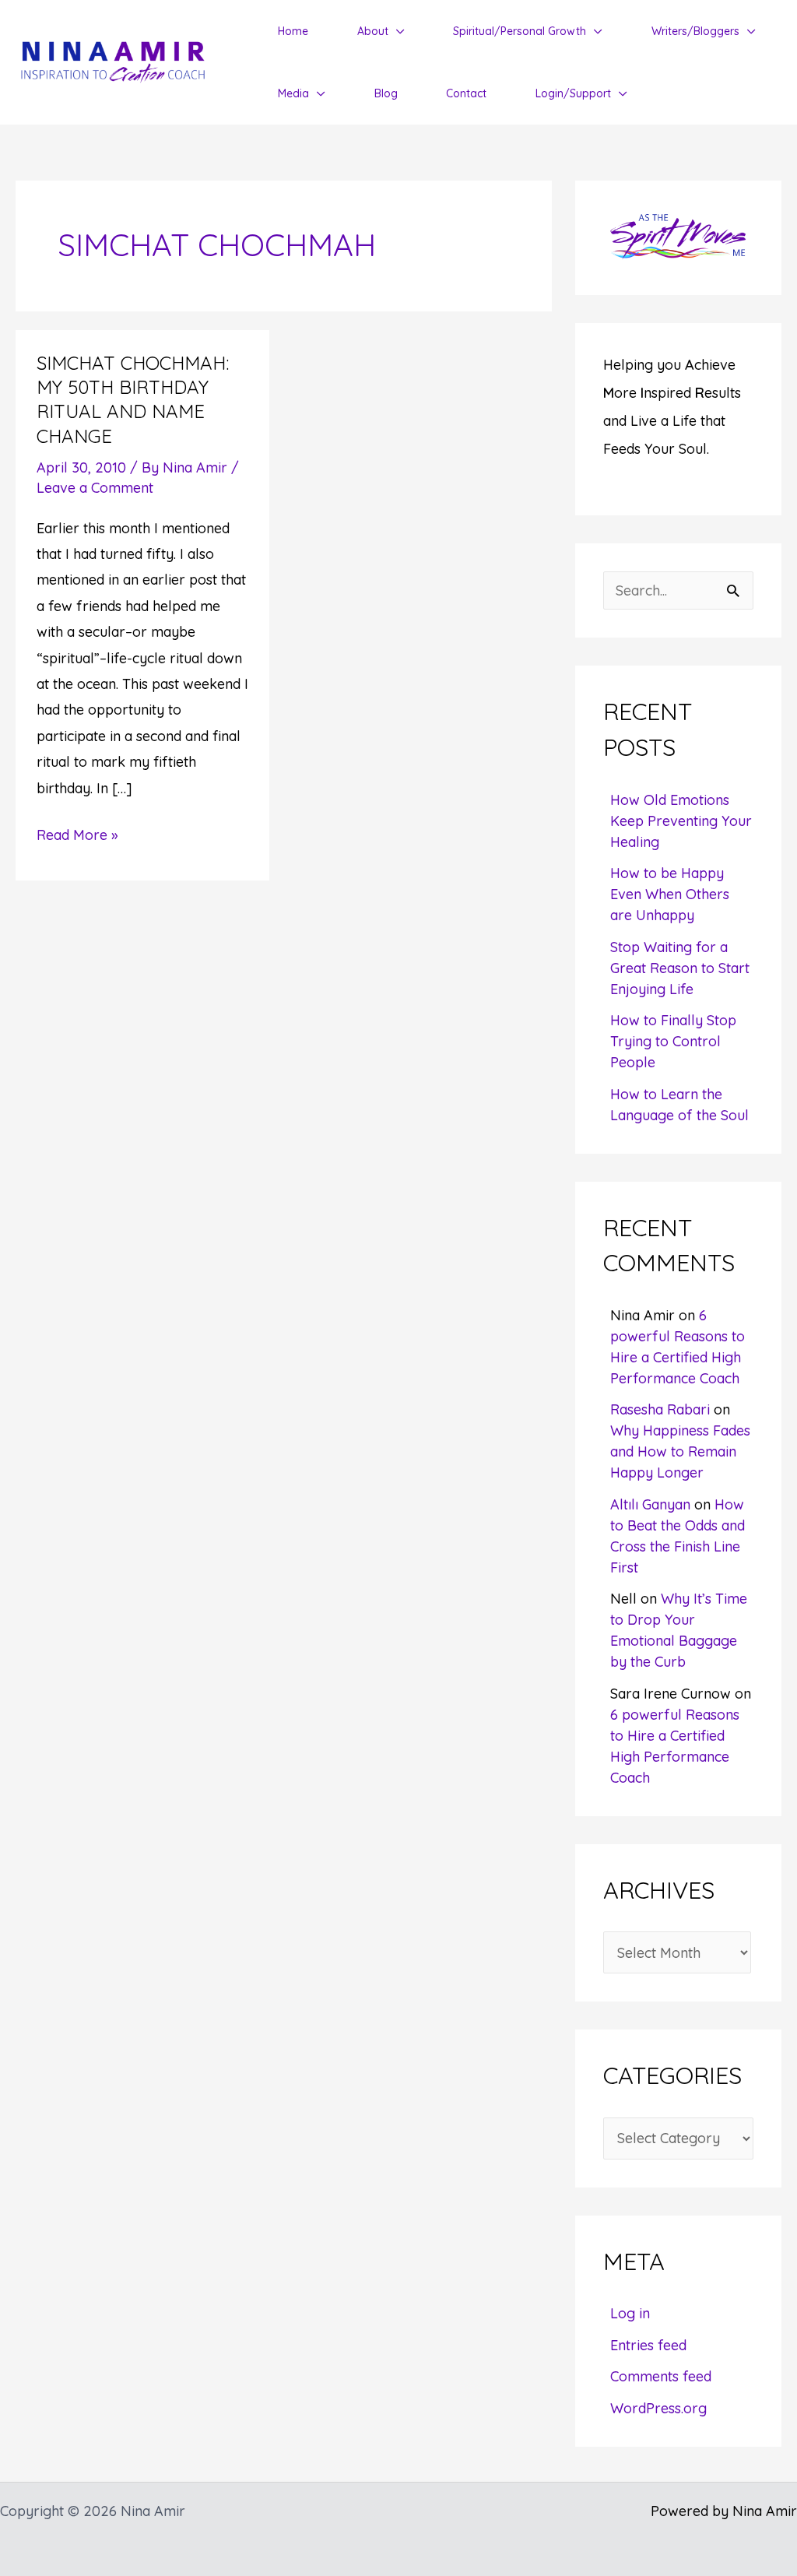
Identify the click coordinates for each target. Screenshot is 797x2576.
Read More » (77, 836)
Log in (630, 2313)
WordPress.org (658, 2408)
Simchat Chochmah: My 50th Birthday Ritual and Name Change (133, 399)
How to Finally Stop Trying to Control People (673, 1041)
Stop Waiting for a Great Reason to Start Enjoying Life (680, 968)
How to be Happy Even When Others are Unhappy (670, 894)
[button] (397, 31)
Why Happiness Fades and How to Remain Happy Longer (680, 1451)
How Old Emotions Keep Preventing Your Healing (681, 821)
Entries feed (648, 2345)
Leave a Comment (95, 488)
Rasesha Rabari (660, 1409)
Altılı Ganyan (650, 1504)
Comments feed (661, 2376)
